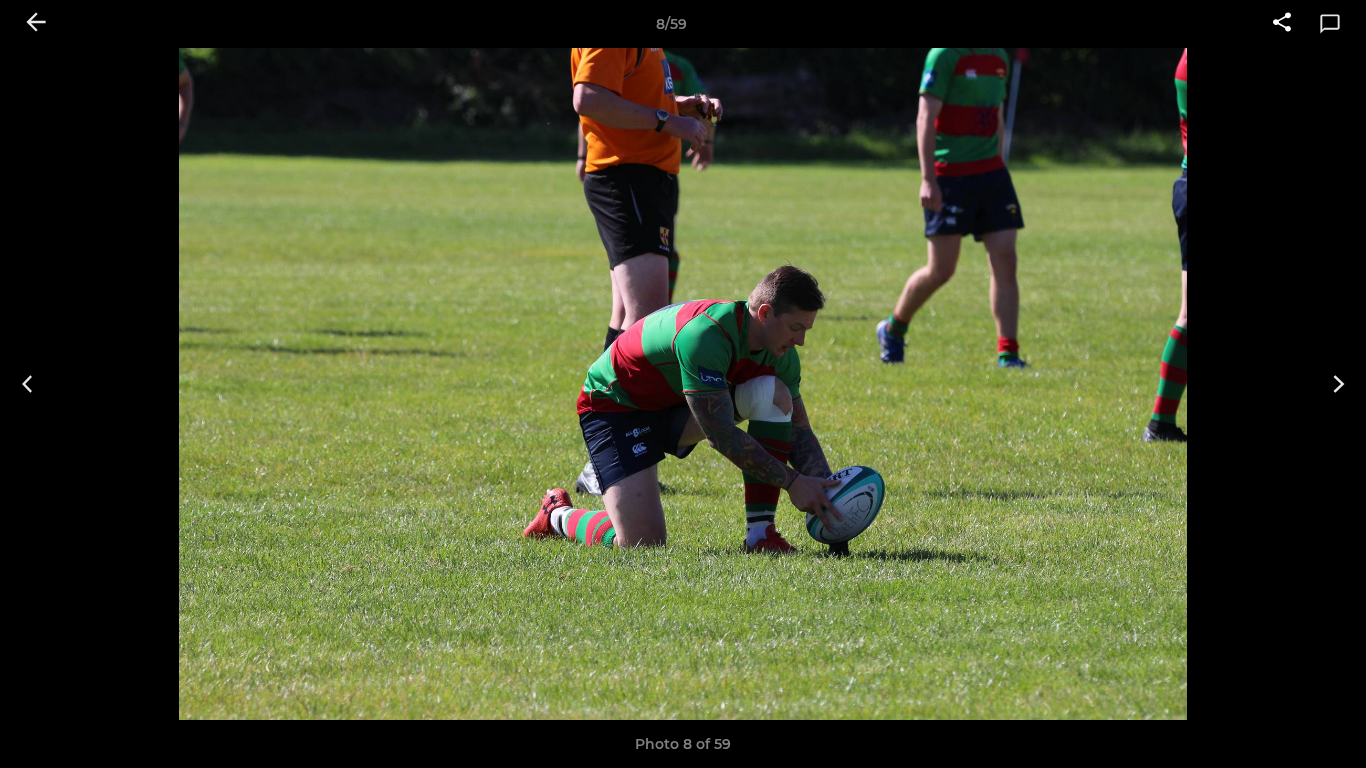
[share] (1282, 24)
